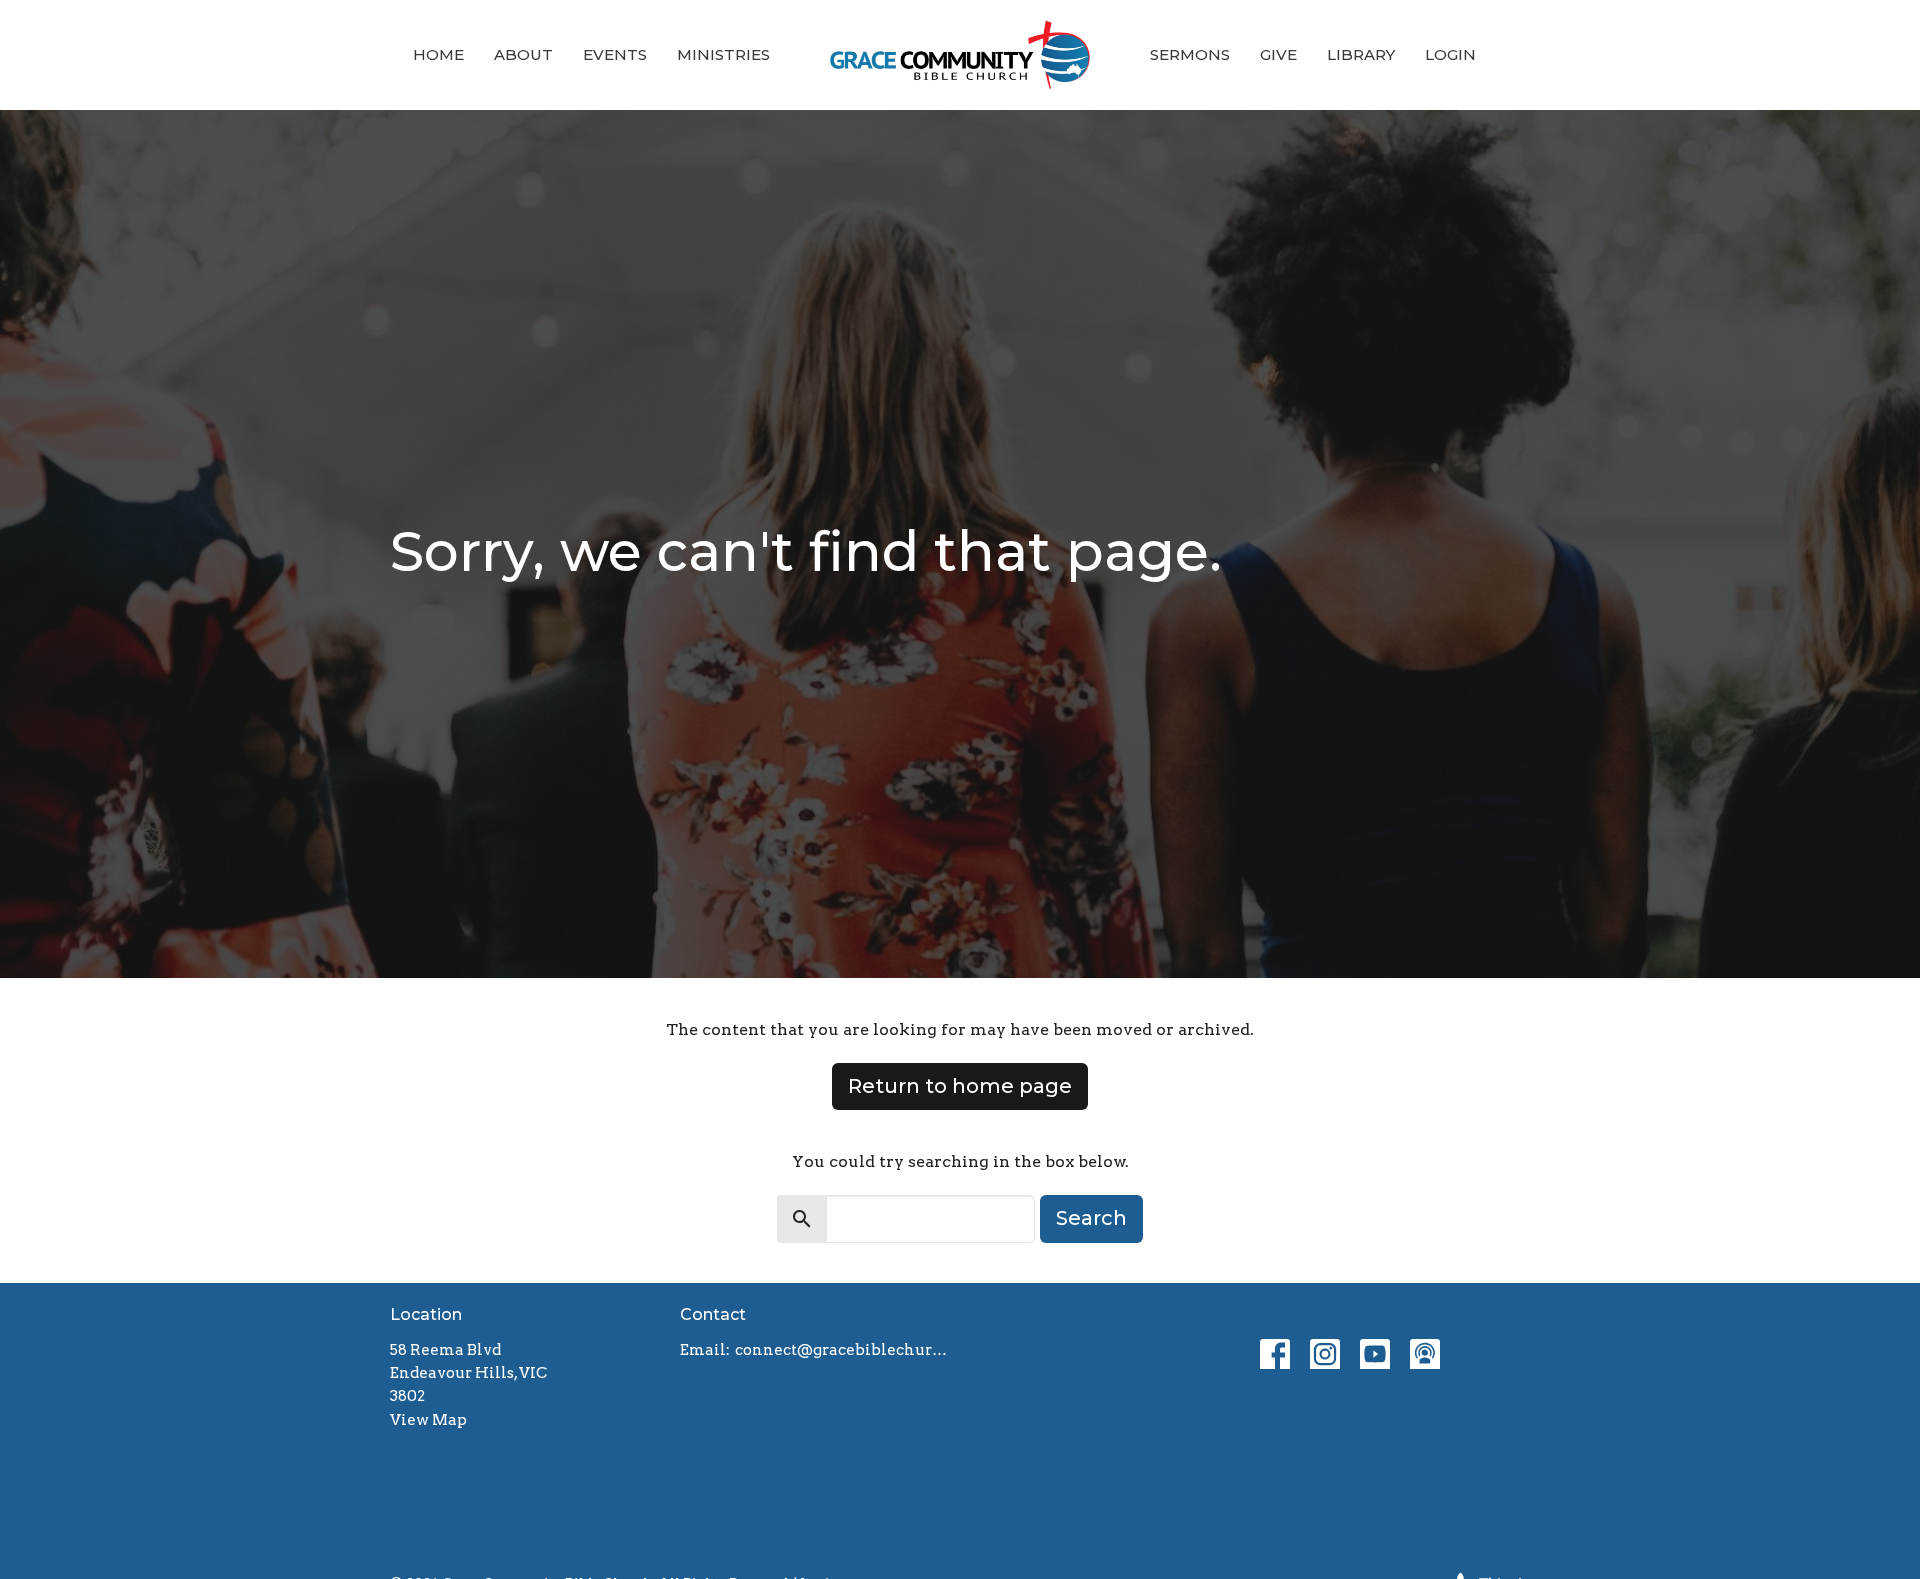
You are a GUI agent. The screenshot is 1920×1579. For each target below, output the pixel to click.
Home (438, 54)
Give (1278, 54)
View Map (428, 1420)
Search (1091, 1218)
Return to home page (960, 1086)
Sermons (1190, 54)
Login (1450, 54)
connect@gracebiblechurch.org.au (842, 1350)
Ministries (723, 54)
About (523, 54)
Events (615, 54)
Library (1361, 54)
